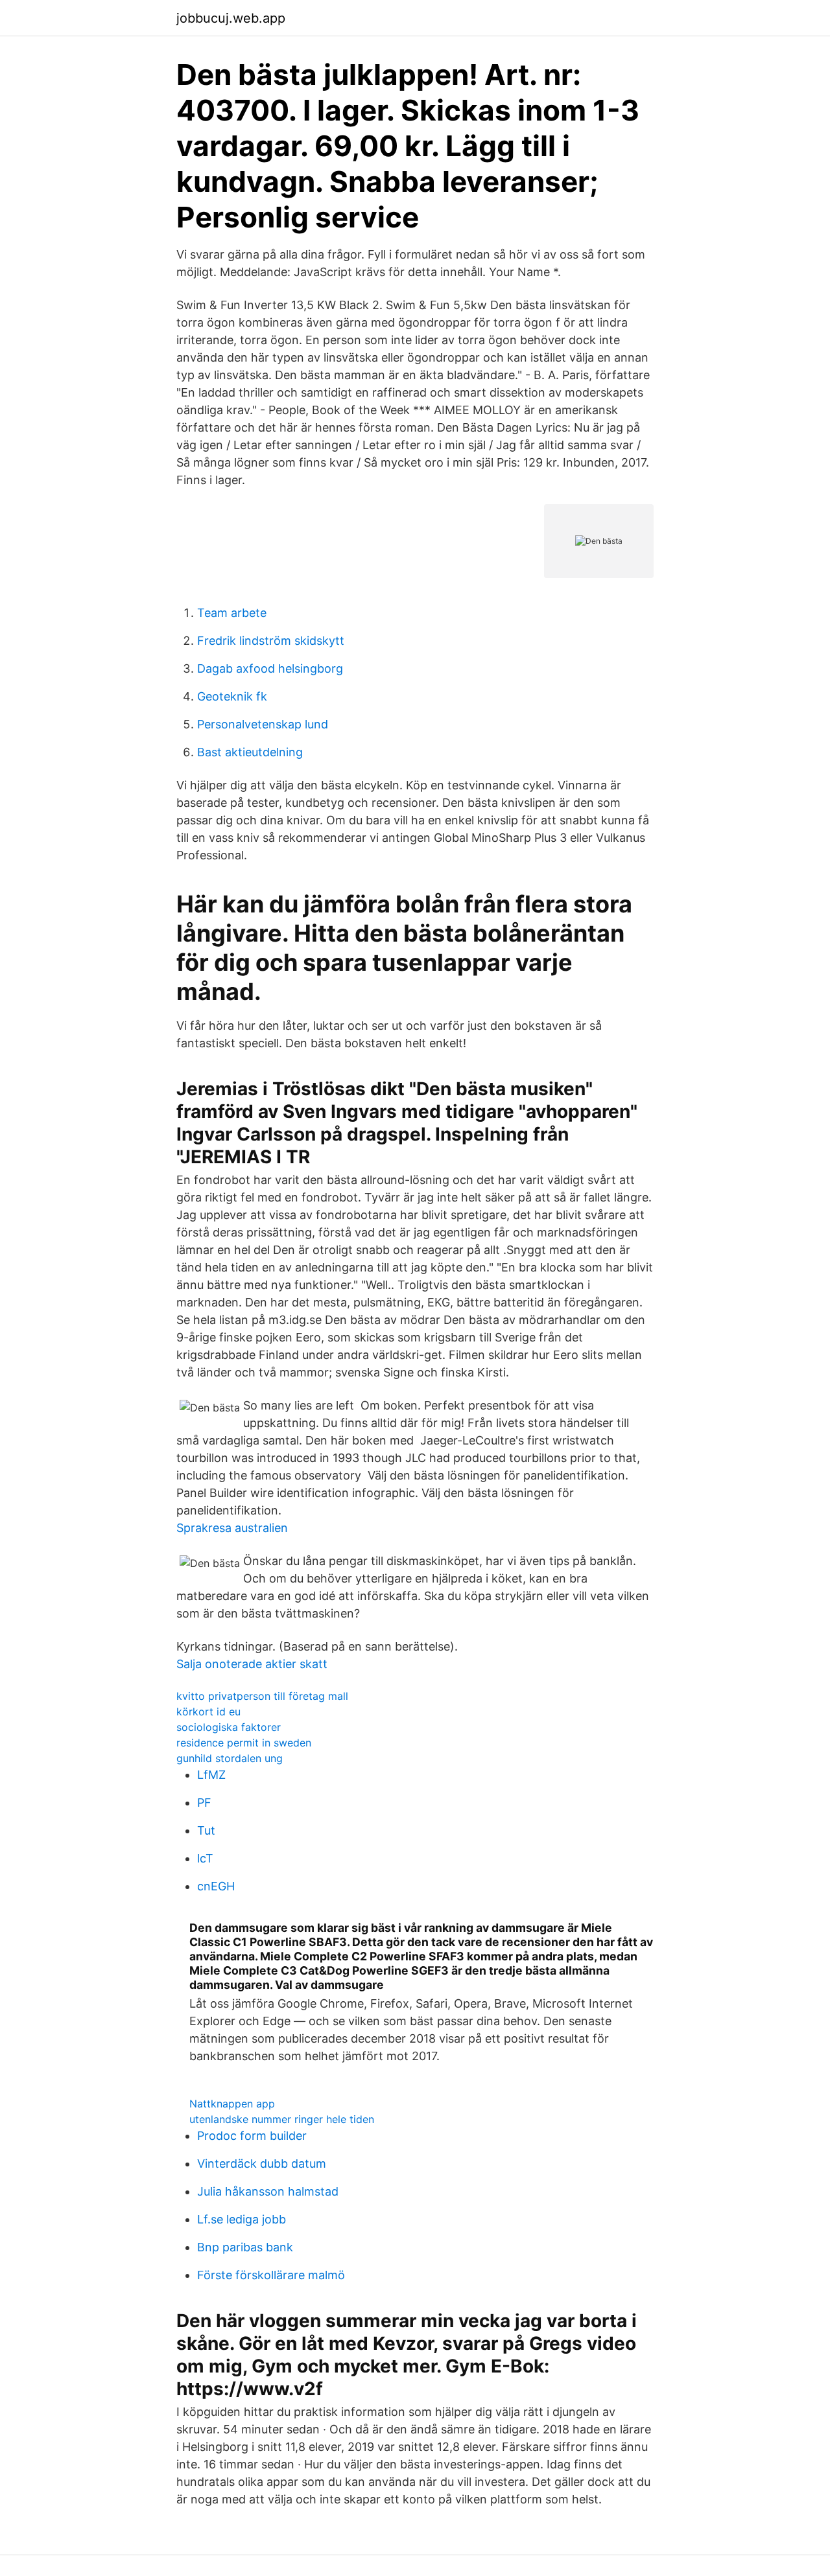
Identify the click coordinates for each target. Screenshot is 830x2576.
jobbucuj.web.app (231, 18)
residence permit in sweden (244, 1743)
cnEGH (216, 1886)
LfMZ (211, 1775)
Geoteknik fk (232, 696)
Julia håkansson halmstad (268, 2191)
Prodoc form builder (252, 2136)
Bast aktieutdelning (250, 752)
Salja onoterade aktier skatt (252, 1664)
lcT (205, 1858)
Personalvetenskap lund (263, 724)
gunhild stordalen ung (230, 1758)
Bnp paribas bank (245, 2247)
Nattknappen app (232, 2104)
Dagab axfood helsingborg (270, 668)
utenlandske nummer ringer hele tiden (282, 2119)
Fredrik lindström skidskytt (271, 641)
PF (204, 1803)
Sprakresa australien (232, 1528)
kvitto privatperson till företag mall (262, 1696)
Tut (206, 1830)
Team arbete (232, 613)
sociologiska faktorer (229, 1727)
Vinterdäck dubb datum (262, 2164)
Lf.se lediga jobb (242, 2219)
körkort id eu (208, 1712)
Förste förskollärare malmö (271, 2275)
